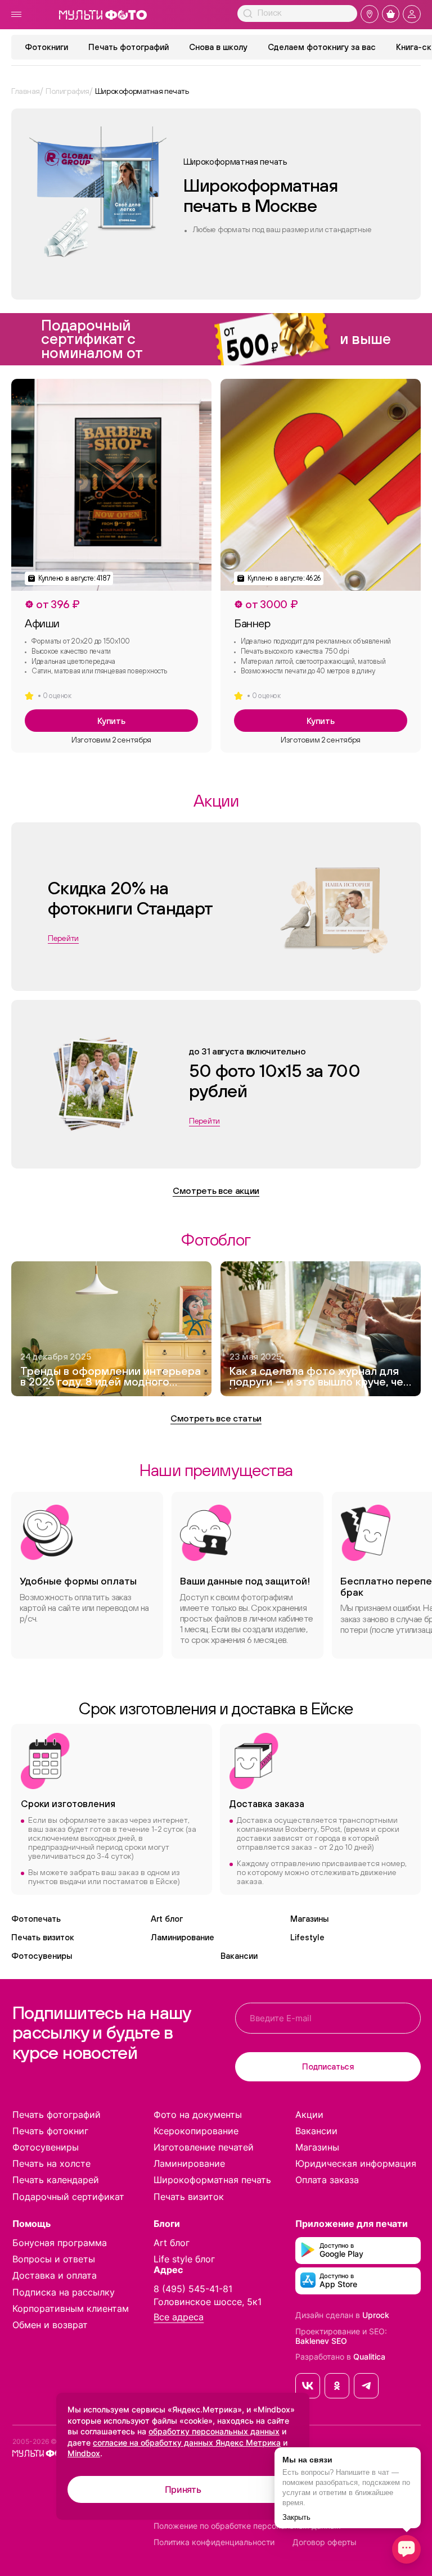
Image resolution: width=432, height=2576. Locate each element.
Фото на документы (198, 2115)
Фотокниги (46, 47)
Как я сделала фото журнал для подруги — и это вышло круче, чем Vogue (320, 1377)
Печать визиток (43, 1937)
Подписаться (328, 2066)
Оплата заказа (327, 2180)
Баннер (252, 623)
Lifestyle (307, 1937)
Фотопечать (36, 1919)
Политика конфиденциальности (214, 2542)
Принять (183, 2489)
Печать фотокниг (50, 2131)
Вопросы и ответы (54, 2259)
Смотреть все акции (216, 1190)
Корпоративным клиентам (71, 2308)
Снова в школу (218, 47)
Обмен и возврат (50, 2325)
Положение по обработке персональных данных (247, 2526)
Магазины (309, 1919)
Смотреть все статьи (216, 1418)
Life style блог (184, 2259)
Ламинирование (183, 1937)
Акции (309, 2115)
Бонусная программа (60, 2243)
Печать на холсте (51, 2163)
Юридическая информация (356, 2163)
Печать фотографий (129, 47)
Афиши (42, 623)
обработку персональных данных (214, 2431)
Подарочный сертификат (68, 2197)
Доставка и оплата (55, 2275)
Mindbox (84, 2453)
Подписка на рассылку (64, 2292)
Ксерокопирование (196, 2131)
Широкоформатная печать (212, 2180)
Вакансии (239, 1956)
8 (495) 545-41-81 (193, 2289)
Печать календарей (56, 2180)
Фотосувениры (42, 1956)
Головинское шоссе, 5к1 (208, 2302)
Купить (111, 721)
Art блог (167, 1919)
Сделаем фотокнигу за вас (322, 47)
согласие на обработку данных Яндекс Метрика (187, 2443)
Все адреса (179, 2317)
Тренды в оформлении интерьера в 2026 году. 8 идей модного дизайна (111, 1377)
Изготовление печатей (204, 2147)
